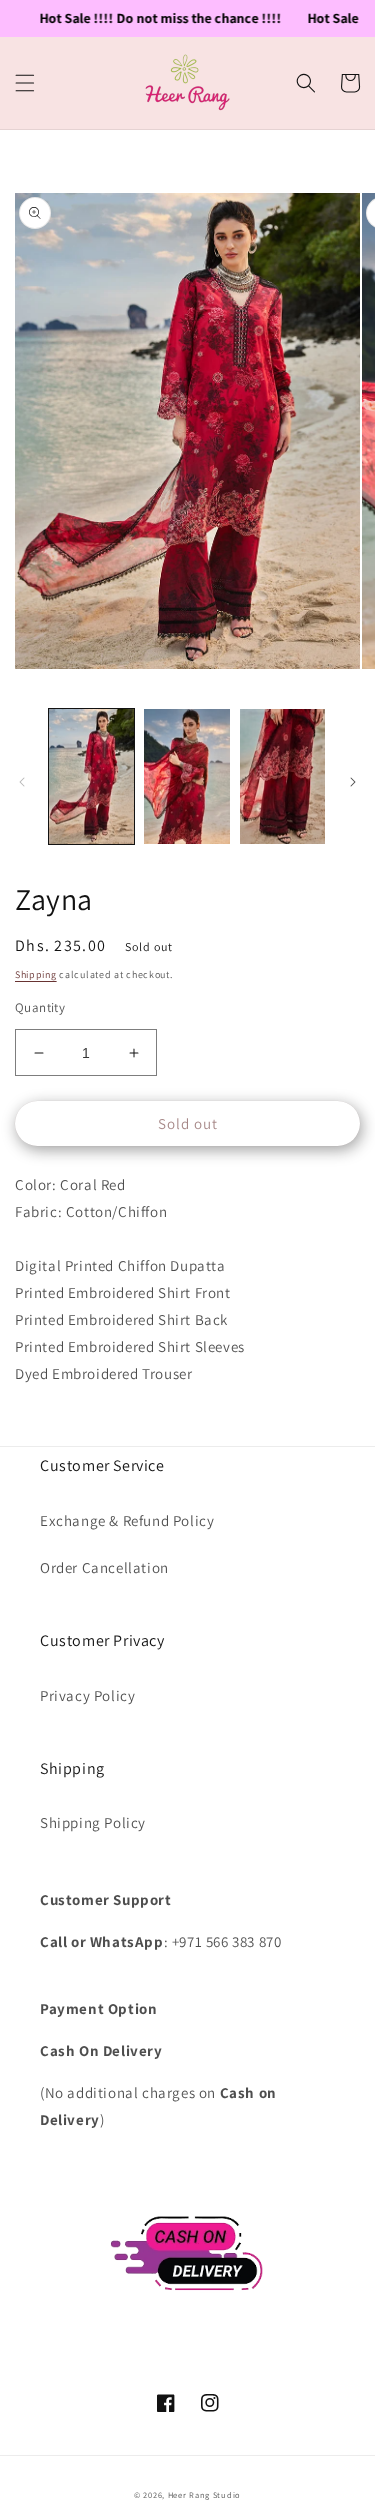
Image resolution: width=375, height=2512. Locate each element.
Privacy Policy (87, 1695)
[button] (25, 83)
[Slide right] (353, 782)
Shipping (36, 974)
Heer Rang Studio (204, 2494)
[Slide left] (22, 782)
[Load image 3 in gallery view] (282, 776)
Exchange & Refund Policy (127, 1520)
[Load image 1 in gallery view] (91, 776)
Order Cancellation (104, 1567)
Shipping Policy (93, 1822)
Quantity (40, 1007)
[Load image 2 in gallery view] (186, 776)
